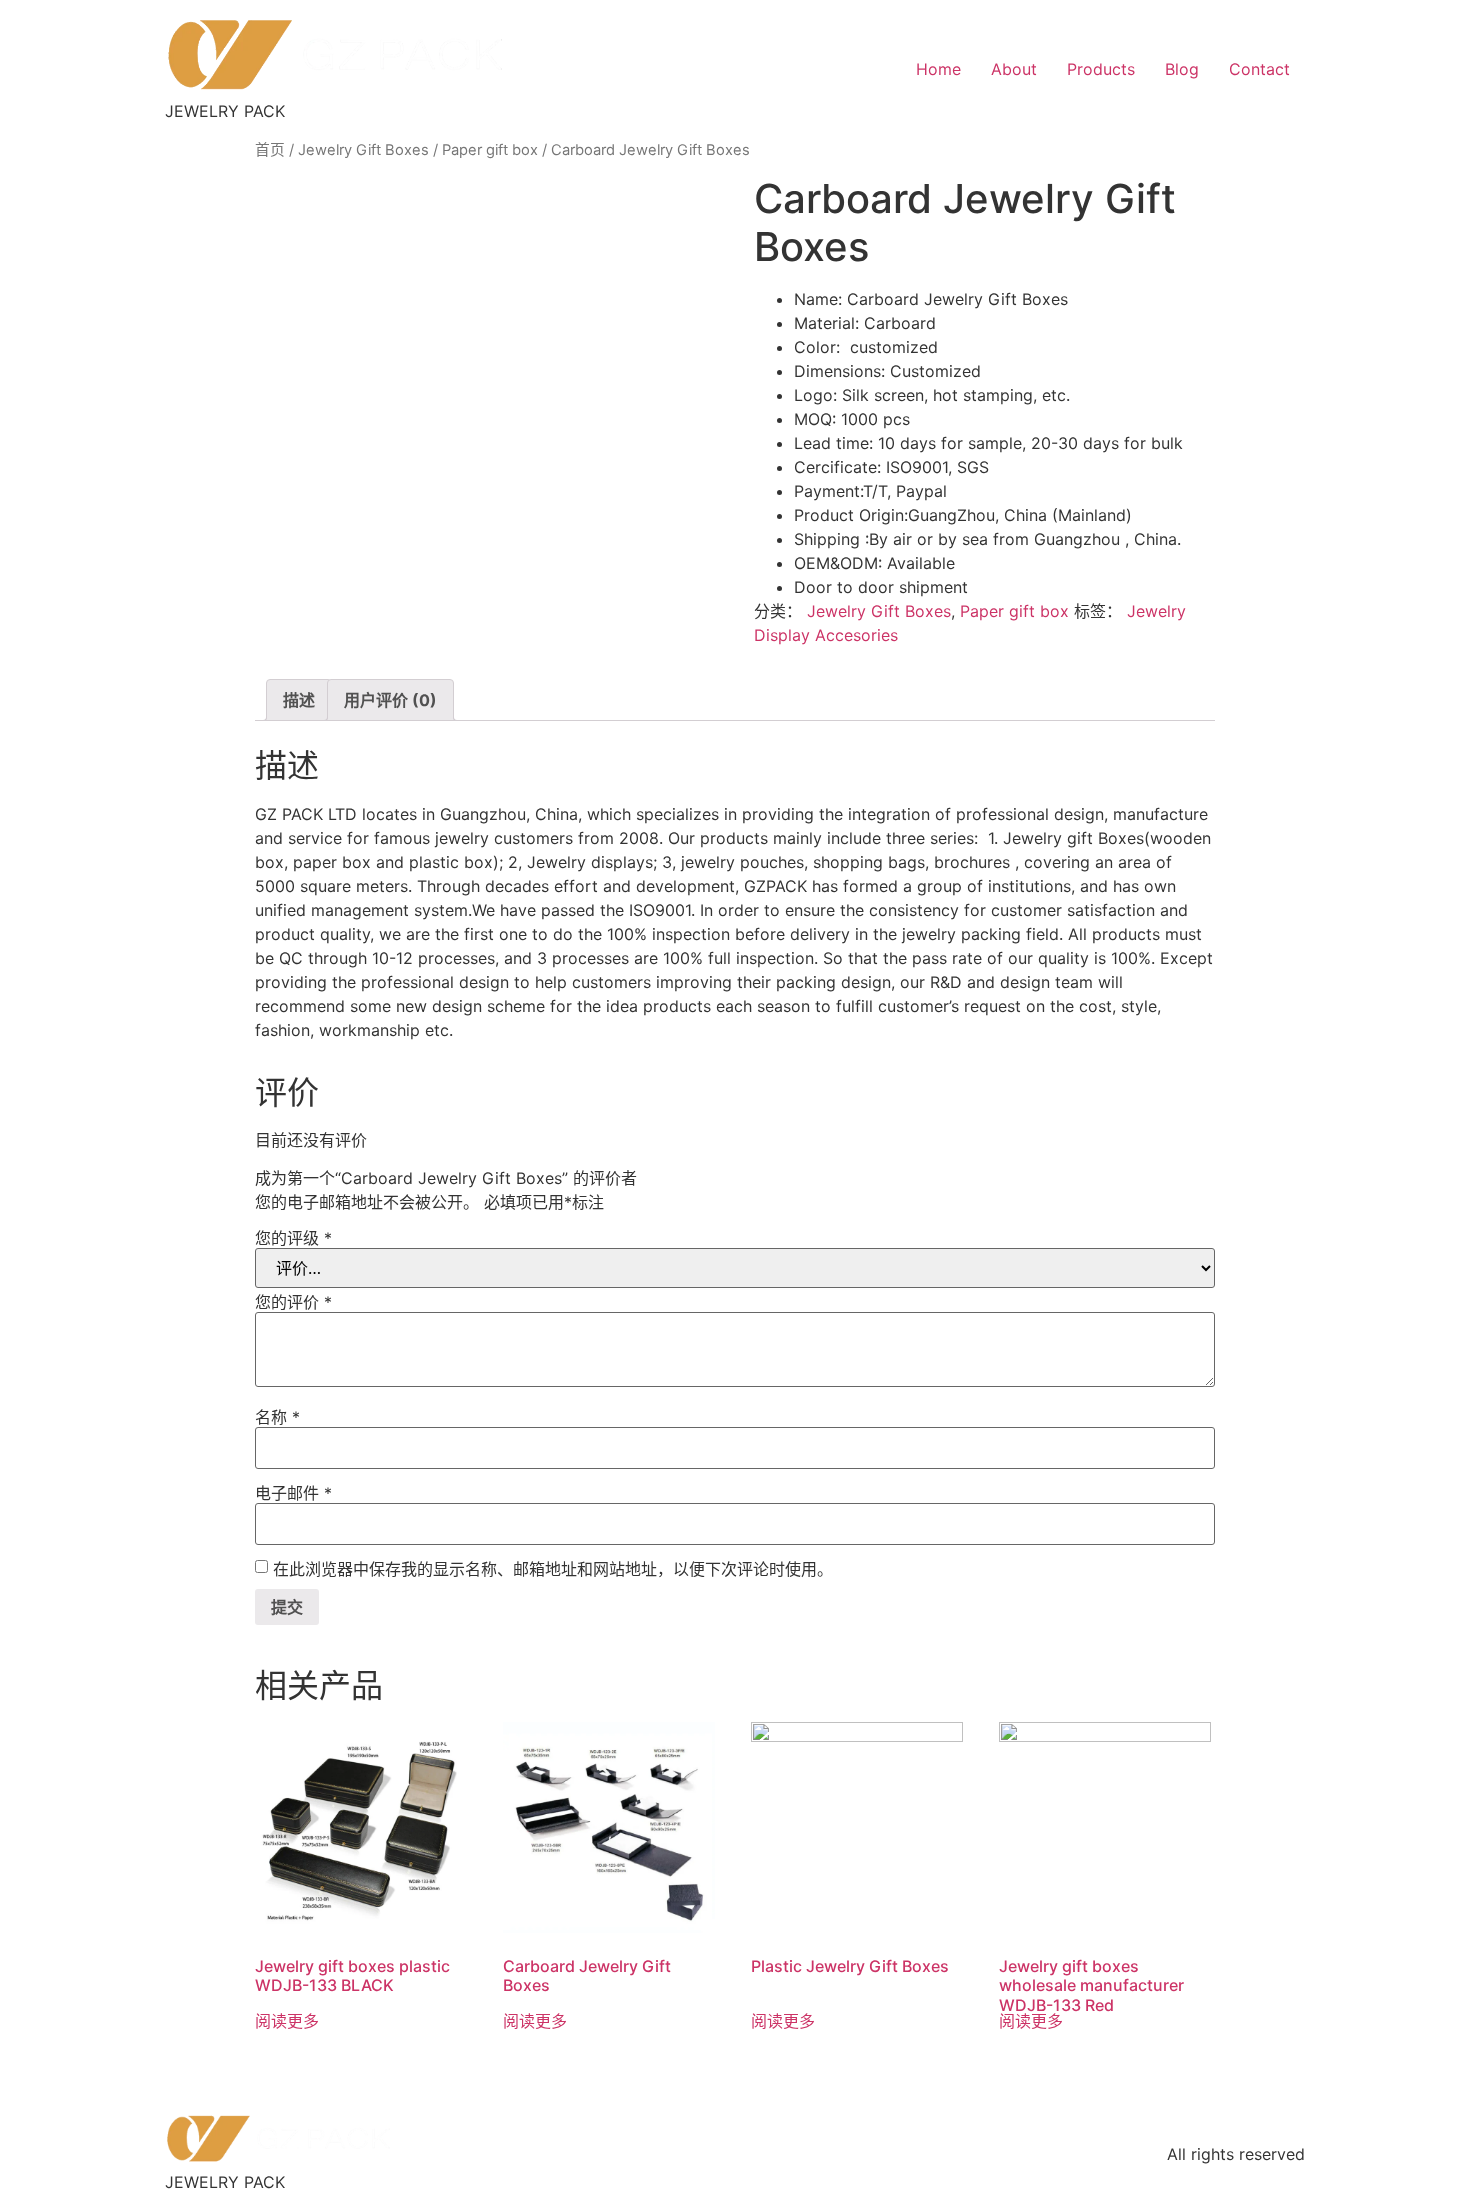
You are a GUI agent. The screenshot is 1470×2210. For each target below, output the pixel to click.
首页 (270, 150)
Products (1101, 69)
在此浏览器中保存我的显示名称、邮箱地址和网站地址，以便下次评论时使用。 (553, 1569)
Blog (1182, 69)
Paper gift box (490, 150)
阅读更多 (287, 2021)
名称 (277, 1417)
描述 (299, 700)
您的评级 (293, 1238)
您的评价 (293, 1302)
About (1014, 69)
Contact (1259, 69)
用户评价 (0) (390, 700)
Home (938, 69)
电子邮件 (293, 1493)
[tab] (299, 700)
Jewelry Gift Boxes (363, 150)
